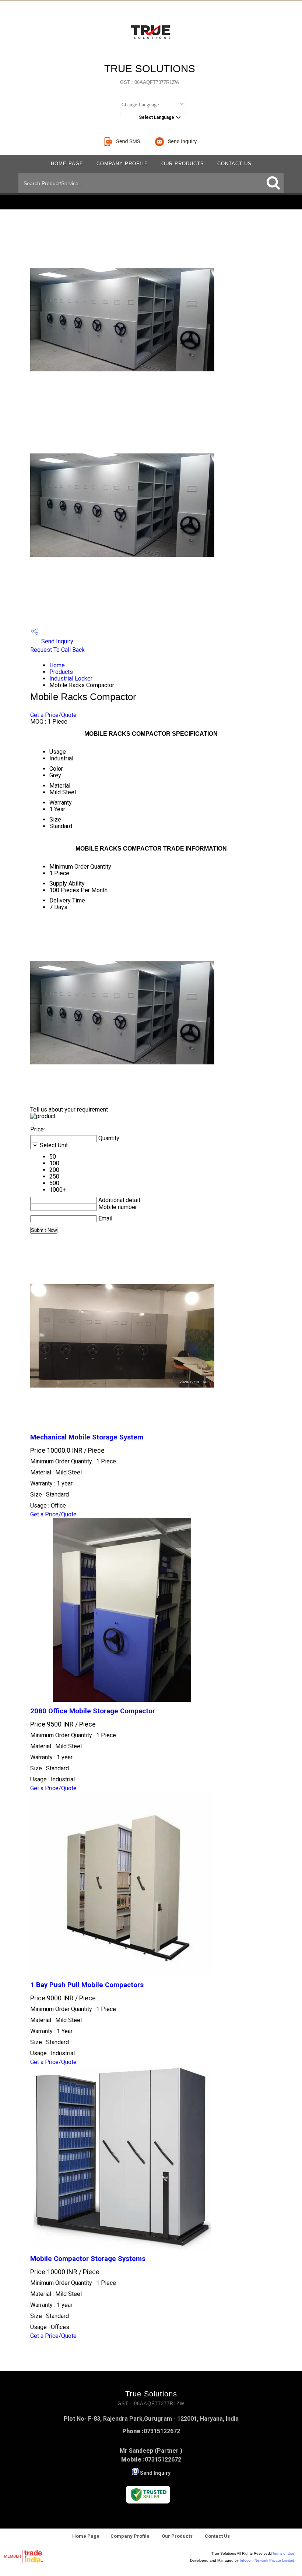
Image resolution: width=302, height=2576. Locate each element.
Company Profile (122, 164)
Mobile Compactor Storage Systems (88, 2259)
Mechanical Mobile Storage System (87, 1437)
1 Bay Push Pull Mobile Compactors (87, 1985)
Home (57, 665)
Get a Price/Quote (53, 715)
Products (61, 672)
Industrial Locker (71, 679)
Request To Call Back (57, 650)
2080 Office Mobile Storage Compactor (93, 1711)
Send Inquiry (57, 641)
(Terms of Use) (283, 2553)
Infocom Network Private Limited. (268, 2560)
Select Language (157, 117)
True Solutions (150, 74)
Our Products (183, 164)
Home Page (67, 164)
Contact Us (234, 164)
